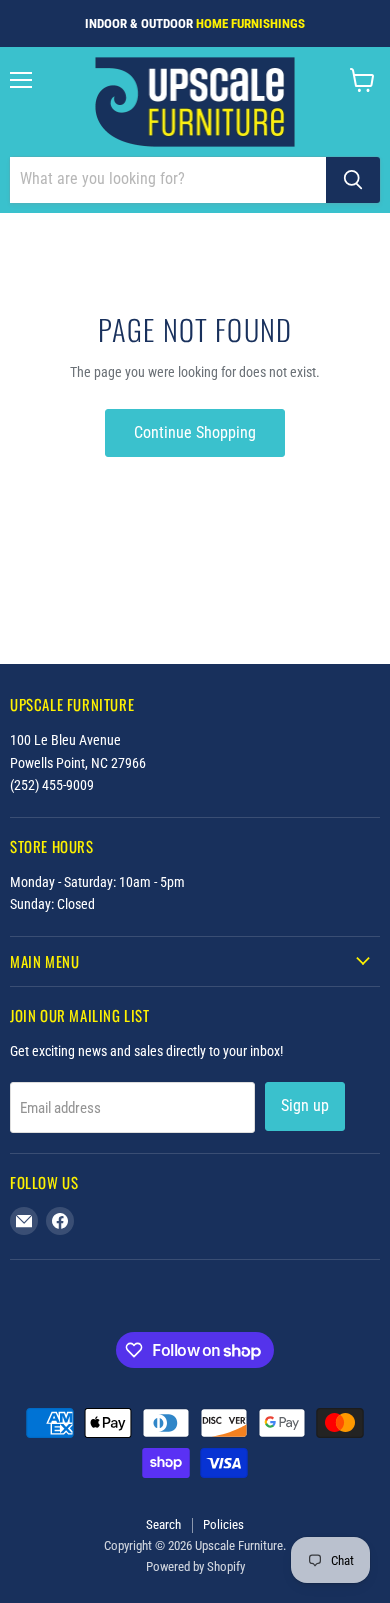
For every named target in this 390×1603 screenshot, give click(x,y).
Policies (223, 1524)
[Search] (353, 180)
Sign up (305, 1105)
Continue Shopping (195, 432)
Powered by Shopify (195, 1566)
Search (163, 1524)
